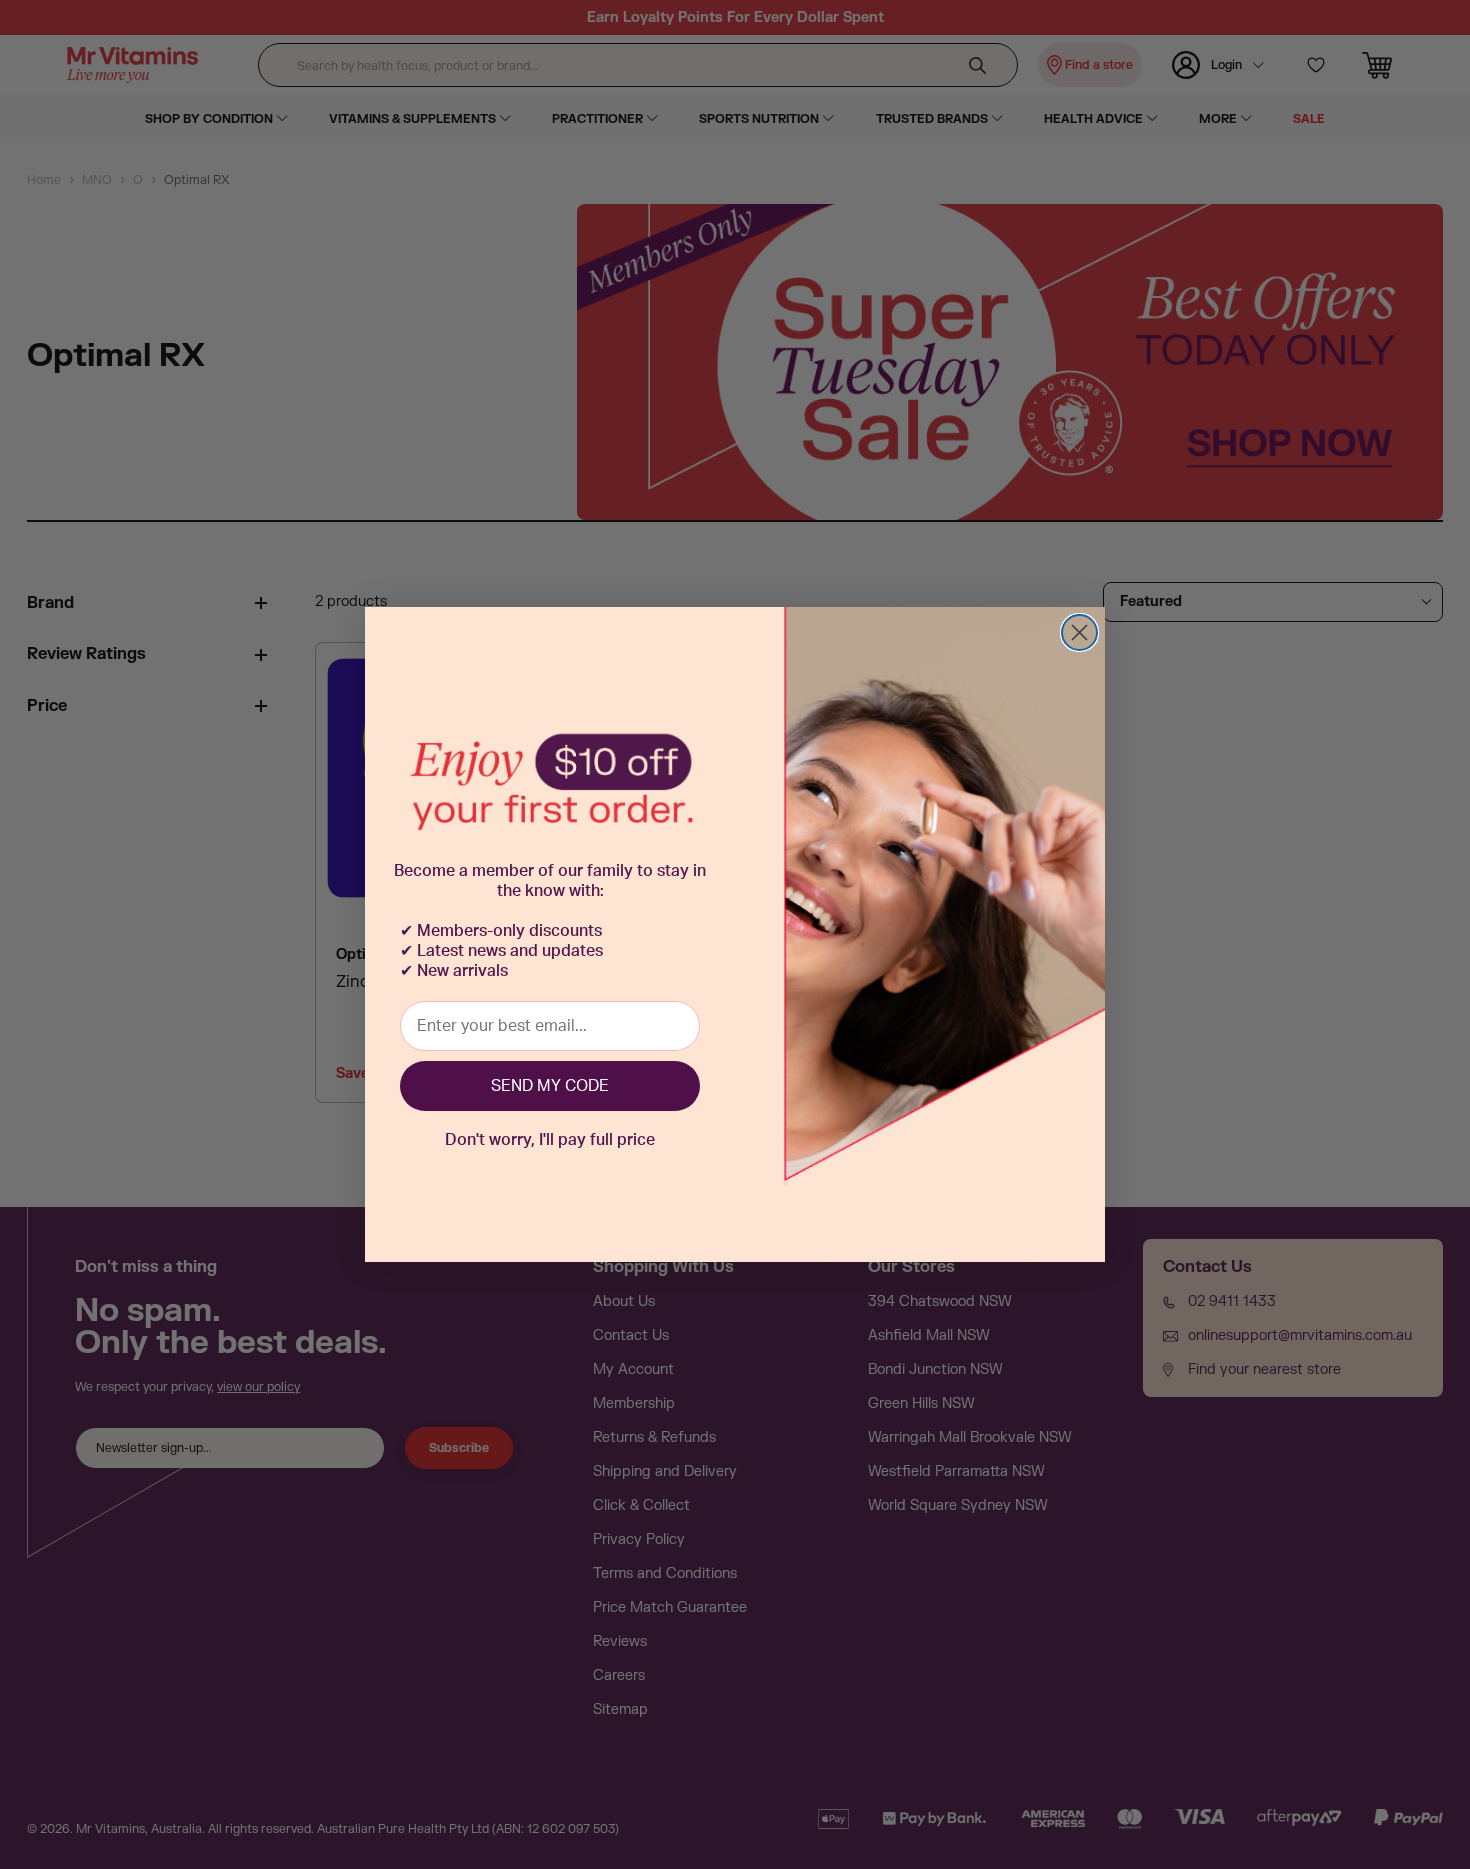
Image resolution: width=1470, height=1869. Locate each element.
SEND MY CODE (550, 1086)
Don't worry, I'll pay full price (550, 1140)
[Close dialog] (1079, 632)
